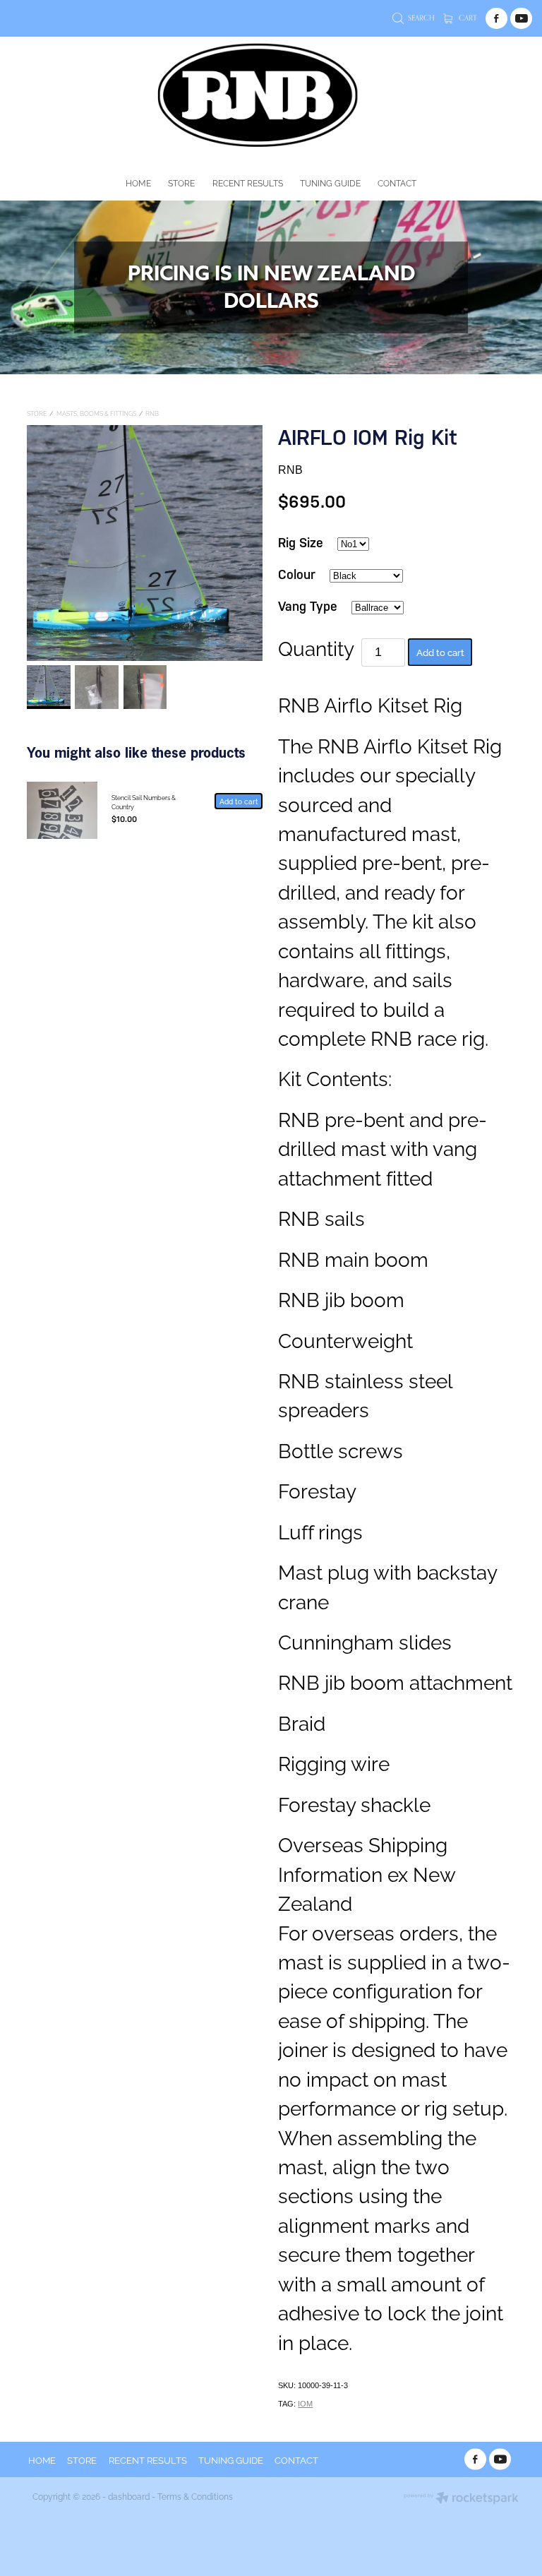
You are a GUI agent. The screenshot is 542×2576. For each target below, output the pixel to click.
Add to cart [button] (440, 652)
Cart (467, 18)
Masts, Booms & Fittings (96, 413)
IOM (305, 2404)
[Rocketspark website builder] (461, 2499)
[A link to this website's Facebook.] (496, 19)
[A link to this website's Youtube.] (521, 19)
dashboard (129, 2496)
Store (37, 413)
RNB (152, 413)
